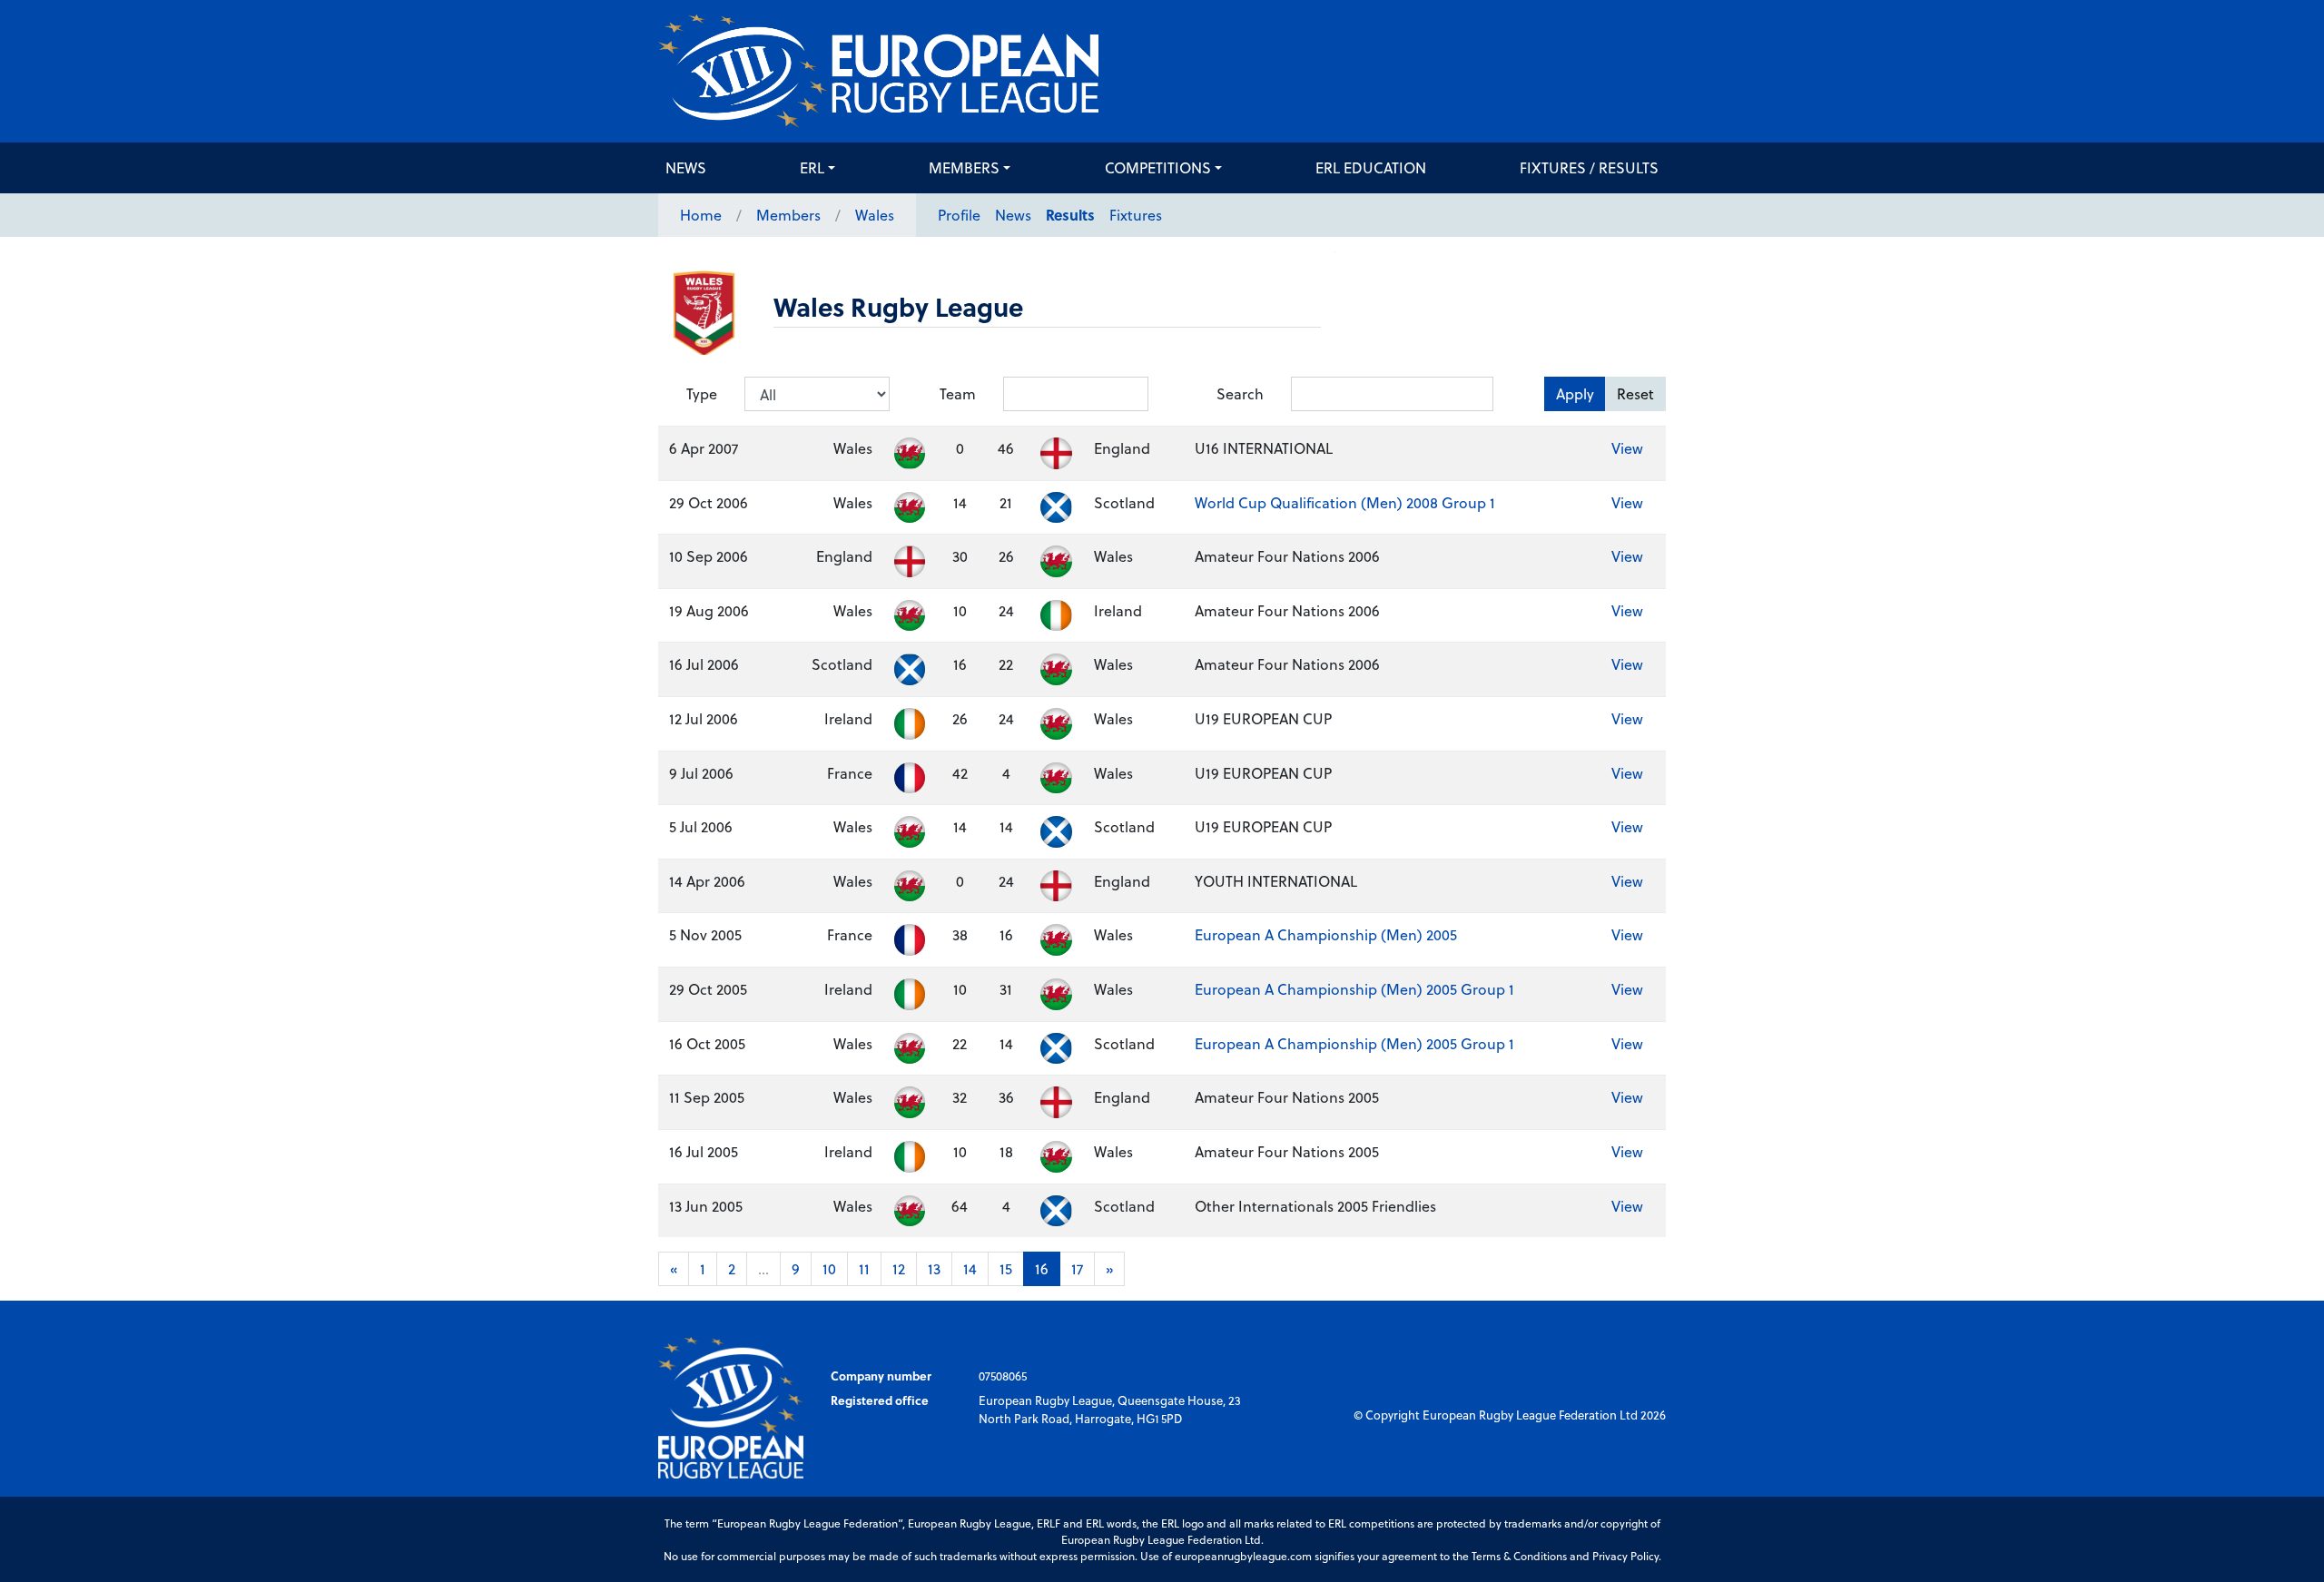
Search (1240, 393)
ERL (812, 167)
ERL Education (1371, 167)
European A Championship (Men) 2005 (1326, 934)
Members (964, 167)
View (1627, 448)
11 (864, 1268)
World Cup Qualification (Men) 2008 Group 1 (1345, 502)
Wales (875, 215)
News (686, 167)
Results (1070, 215)
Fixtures (1136, 215)
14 (970, 1268)
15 (1006, 1268)
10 (829, 1268)
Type (702, 393)
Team (958, 393)
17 (1077, 1268)
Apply (1575, 393)
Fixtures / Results (1589, 167)
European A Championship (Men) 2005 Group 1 (1354, 989)
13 (934, 1268)
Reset (1635, 393)
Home (701, 215)
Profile (959, 215)
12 (899, 1268)
